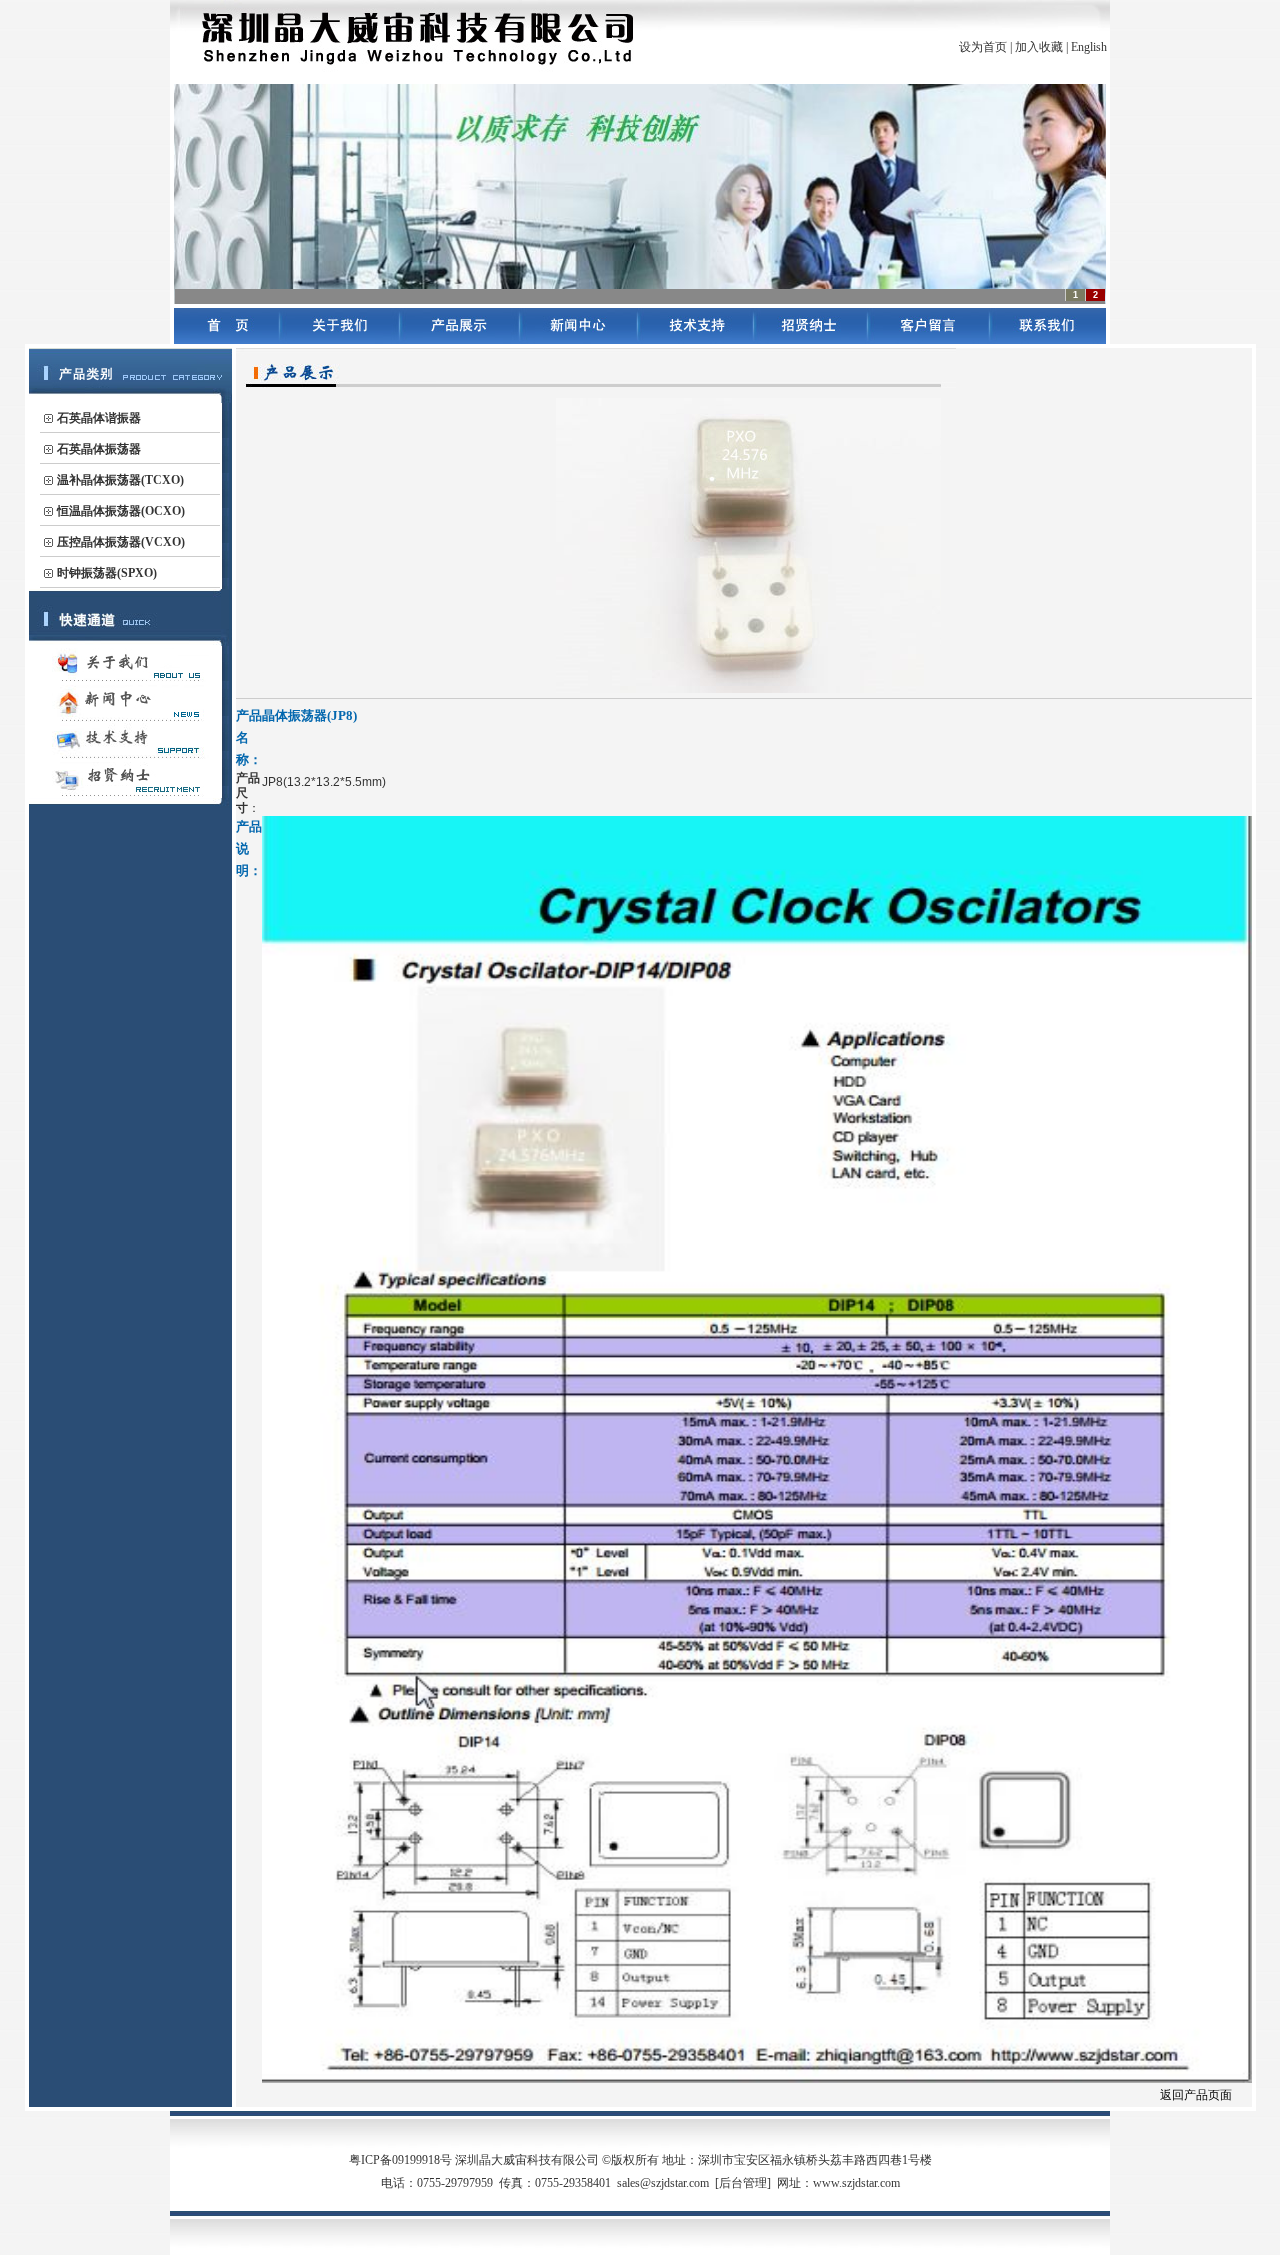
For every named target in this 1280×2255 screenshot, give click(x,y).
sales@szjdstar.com (663, 2183)
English (1089, 47)
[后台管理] (743, 2183)
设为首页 (983, 47)
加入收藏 (1039, 47)
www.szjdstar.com (856, 2183)
